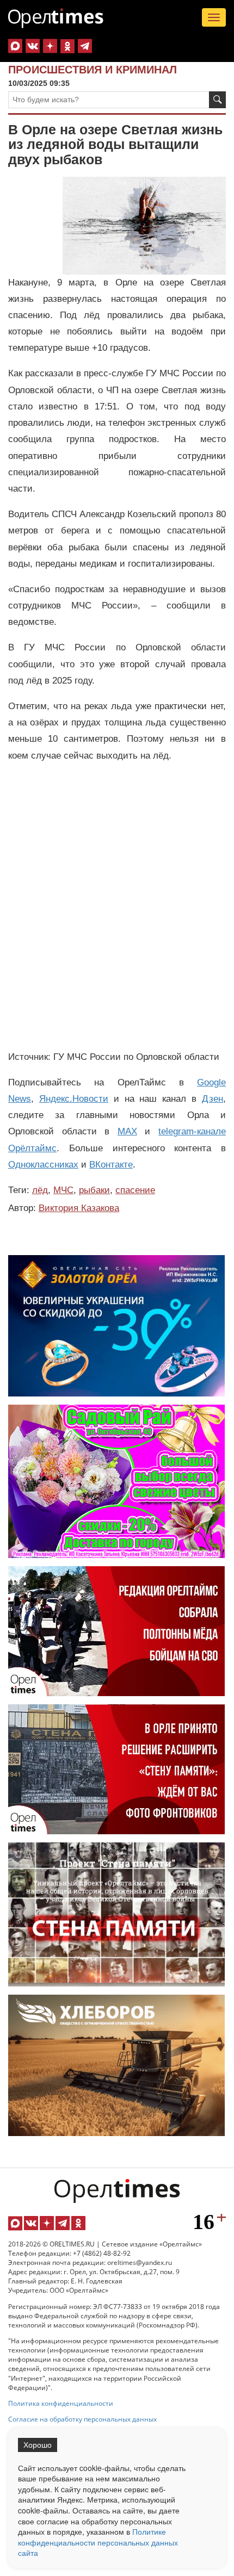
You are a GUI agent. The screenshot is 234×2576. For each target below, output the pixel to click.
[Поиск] (217, 100)
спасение (135, 1190)
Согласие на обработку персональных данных (82, 2419)
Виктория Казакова (79, 1208)
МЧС (63, 1190)
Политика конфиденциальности (61, 2403)
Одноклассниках (43, 1165)
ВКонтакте (111, 1165)
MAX (127, 1131)
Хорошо (38, 2445)
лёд (40, 1190)
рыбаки (94, 1190)
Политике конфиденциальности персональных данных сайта (98, 2542)
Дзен (213, 1099)
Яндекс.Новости (74, 1099)
